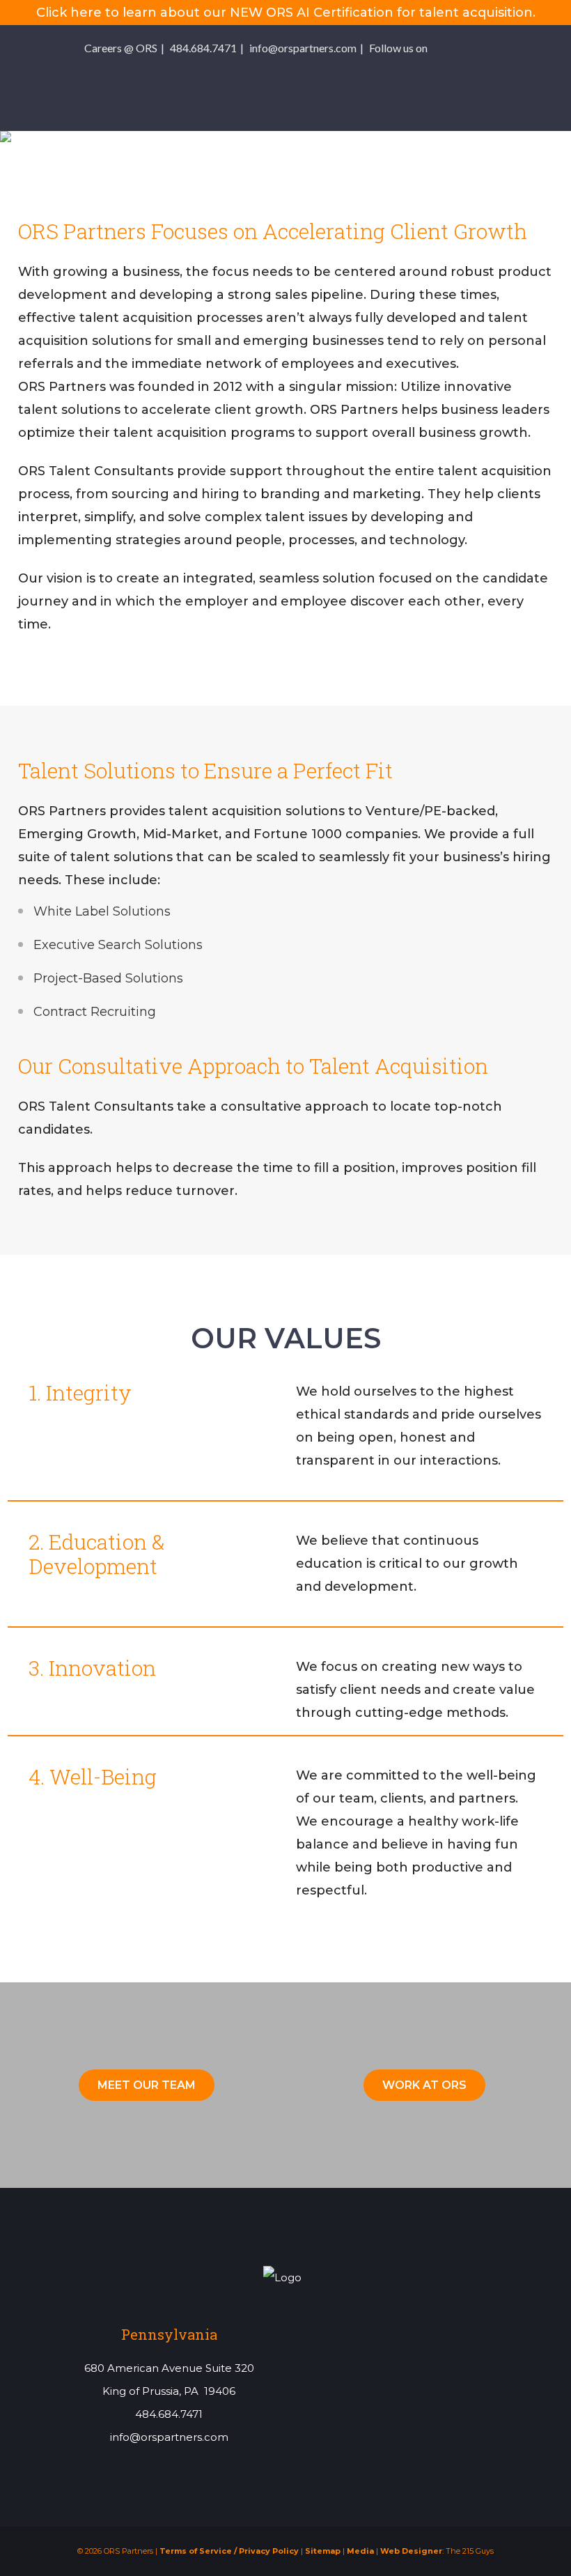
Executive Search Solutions (118, 945)
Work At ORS (424, 2085)
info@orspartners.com (303, 48)
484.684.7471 (203, 48)
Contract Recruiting (95, 1012)
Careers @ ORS (121, 48)
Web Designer (411, 2551)
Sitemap (323, 2551)
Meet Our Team (147, 2085)
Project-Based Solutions (108, 978)
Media (360, 2551)
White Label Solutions (102, 911)
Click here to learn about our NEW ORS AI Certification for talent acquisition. (286, 13)
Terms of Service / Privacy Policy (229, 2551)
